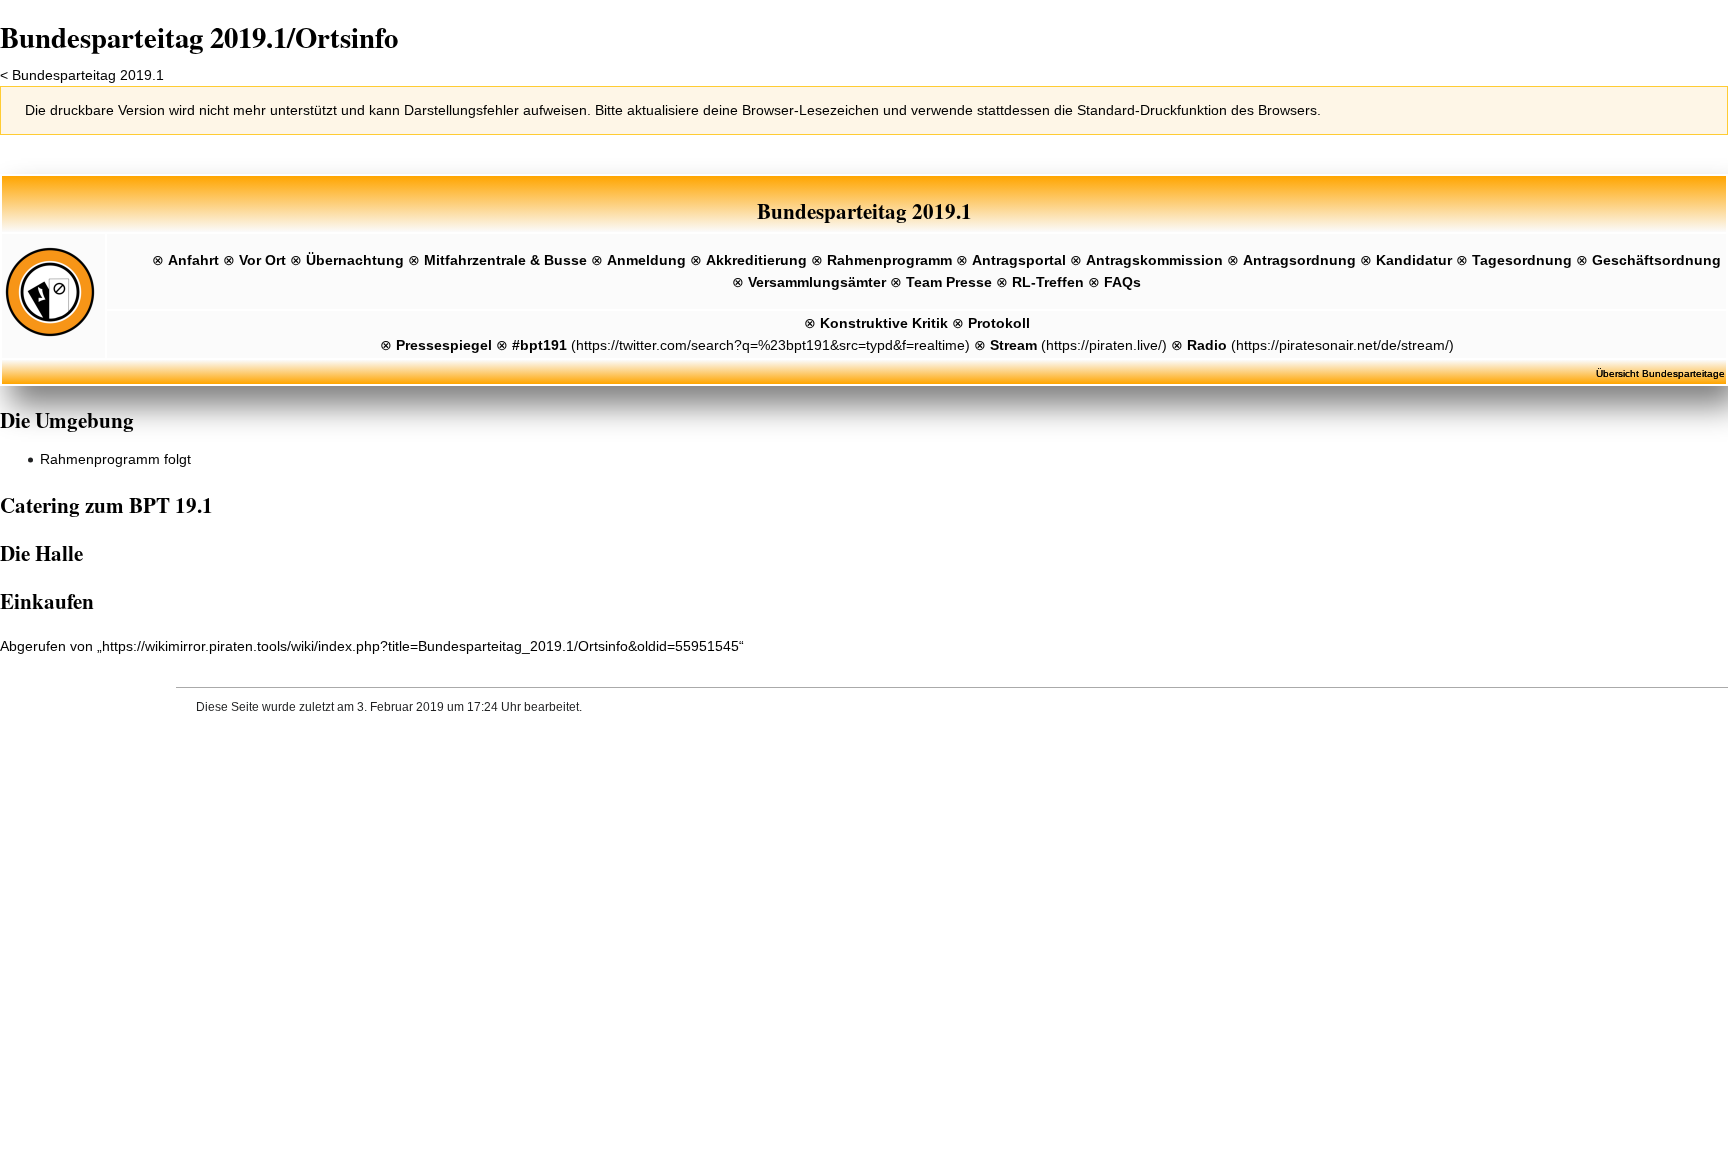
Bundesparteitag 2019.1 (88, 75)
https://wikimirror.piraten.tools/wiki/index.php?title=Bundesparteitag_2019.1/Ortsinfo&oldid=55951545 (420, 646)
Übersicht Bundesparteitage (1660, 373)
